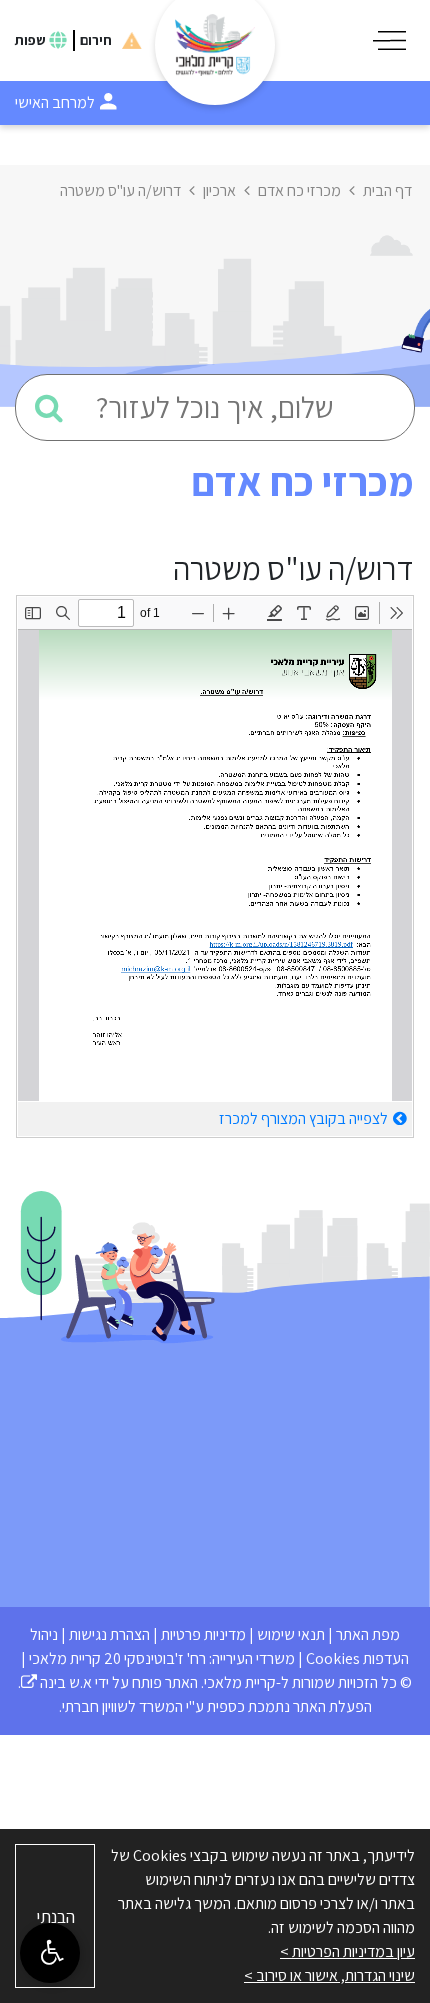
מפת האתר (368, 1634)
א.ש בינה (56, 1682)
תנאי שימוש (291, 1634)
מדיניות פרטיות (203, 1634)
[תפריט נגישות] (50, 1953)
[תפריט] (389, 40)
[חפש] (49, 407)
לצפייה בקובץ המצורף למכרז (303, 1118)
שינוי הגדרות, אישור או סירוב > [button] (329, 1975)
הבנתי (55, 1916)
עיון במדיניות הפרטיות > (347, 1951)
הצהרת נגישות (109, 1634)
